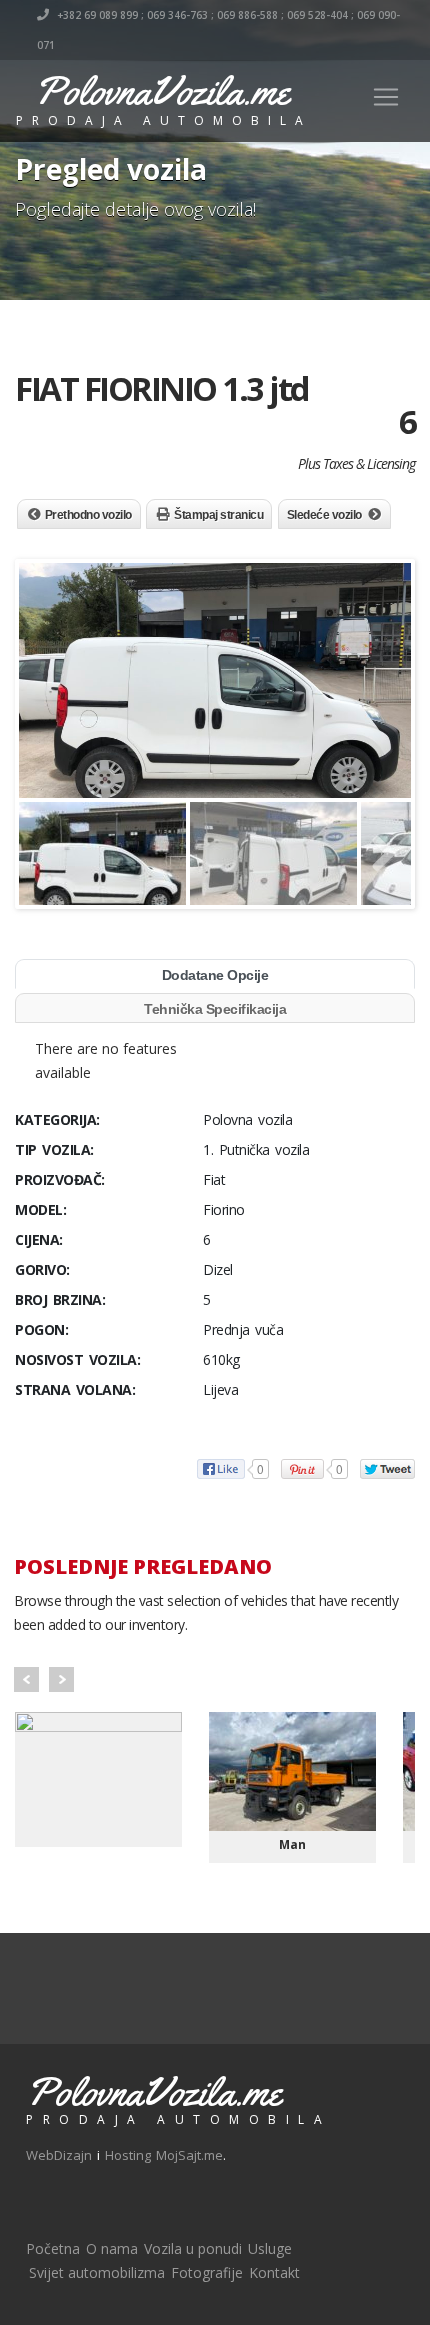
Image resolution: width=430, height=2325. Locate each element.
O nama (112, 2248)
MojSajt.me (189, 2155)
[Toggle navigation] (386, 97)
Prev (26, 1679)
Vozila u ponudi (193, 2248)
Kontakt (274, 2272)
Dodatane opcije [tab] (215, 975)
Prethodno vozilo (88, 515)
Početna (53, 2248)
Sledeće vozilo (324, 515)
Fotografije (207, 2272)
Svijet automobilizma (97, 2272)
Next (61, 1679)
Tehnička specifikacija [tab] (215, 1009)
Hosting (128, 2155)
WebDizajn (59, 2155)
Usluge (270, 2248)
